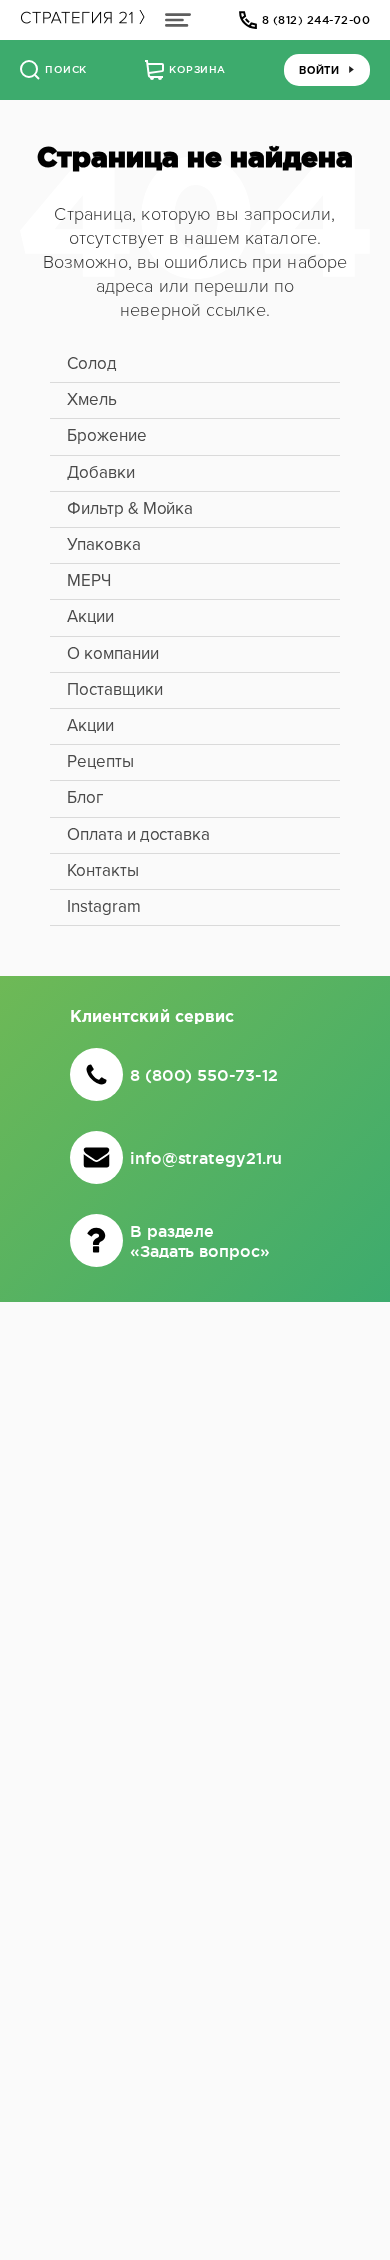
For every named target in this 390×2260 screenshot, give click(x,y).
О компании (113, 653)
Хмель (92, 399)
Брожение (107, 435)
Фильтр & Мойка (130, 508)
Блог (85, 797)
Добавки (101, 472)
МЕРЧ (89, 580)
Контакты (103, 870)
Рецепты (100, 761)
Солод (92, 363)
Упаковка (104, 544)
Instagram (104, 906)
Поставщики (115, 689)
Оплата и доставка (138, 834)
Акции (90, 616)
